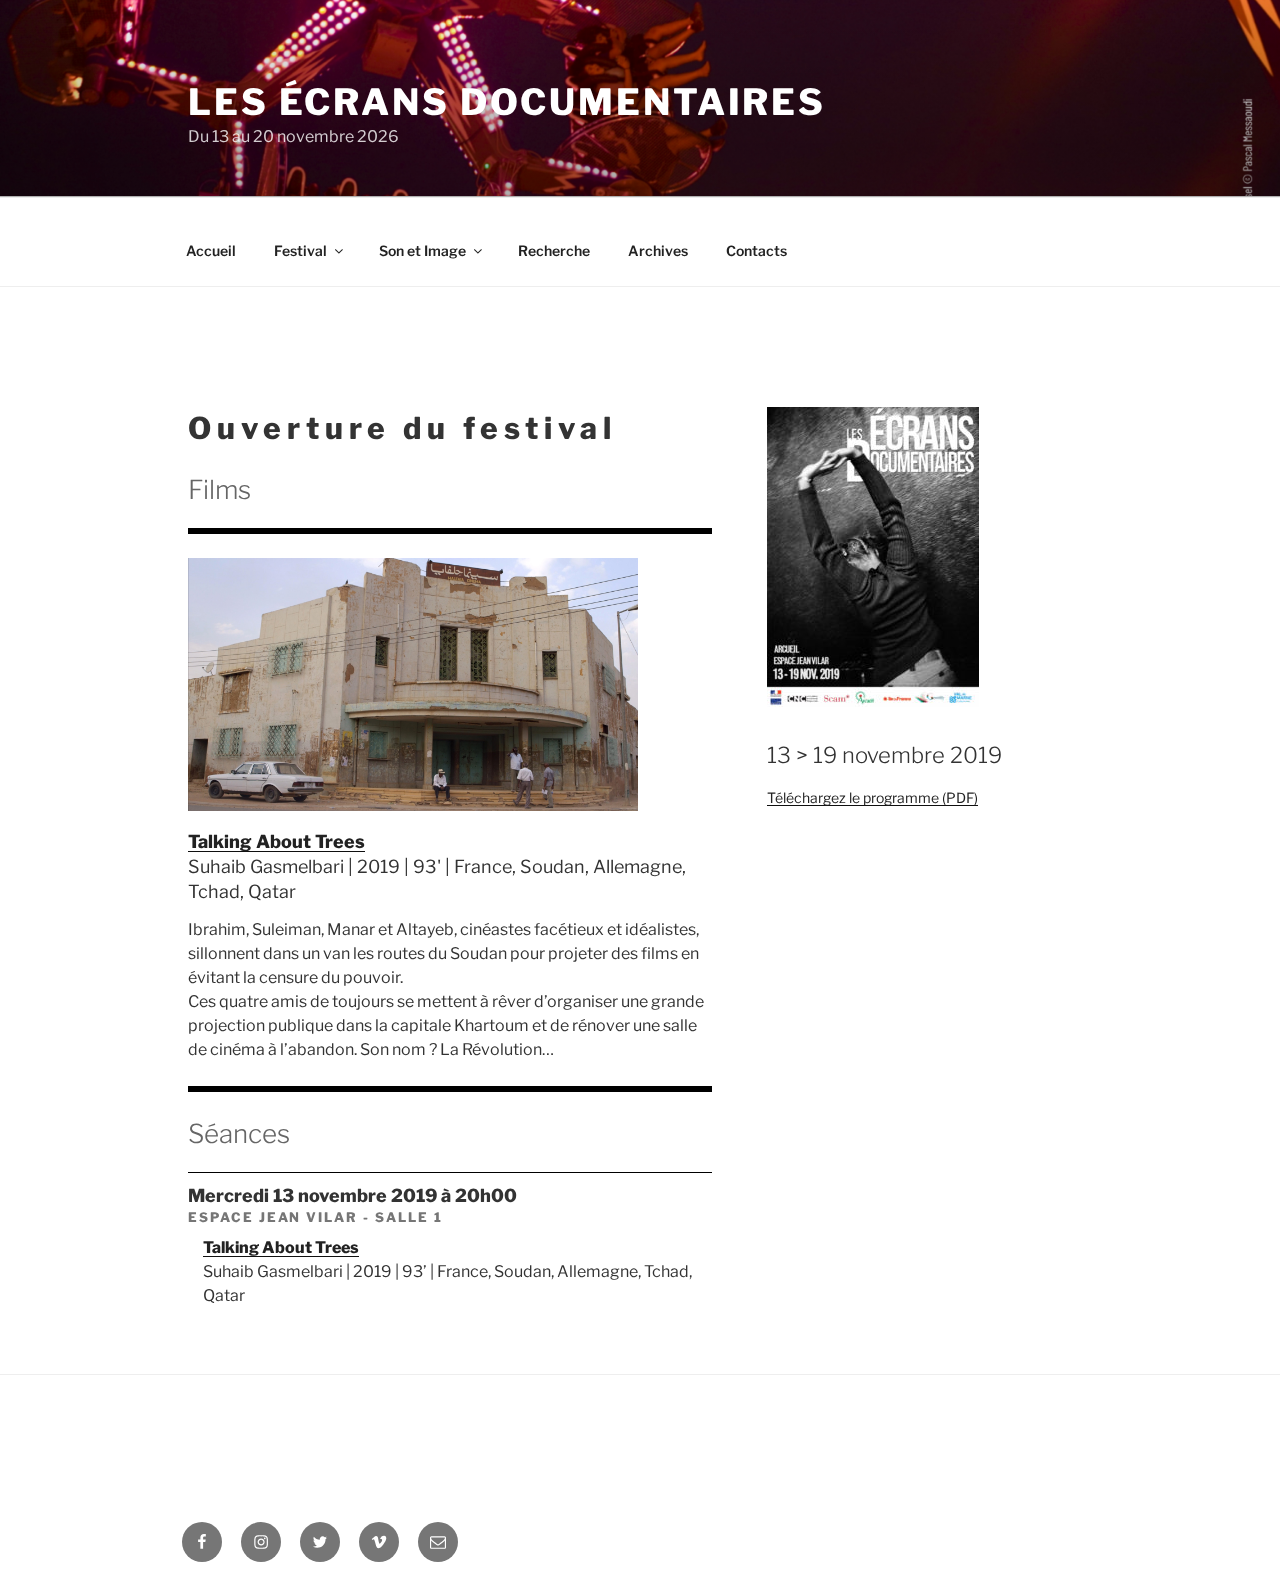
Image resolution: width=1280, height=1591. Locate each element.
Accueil (211, 250)
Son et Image (422, 250)
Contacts (756, 250)
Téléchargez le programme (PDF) (872, 797)
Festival (300, 250)
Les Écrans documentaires (507, 102)
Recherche (554, 250)
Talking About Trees (276, 841)
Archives (658, 250)
